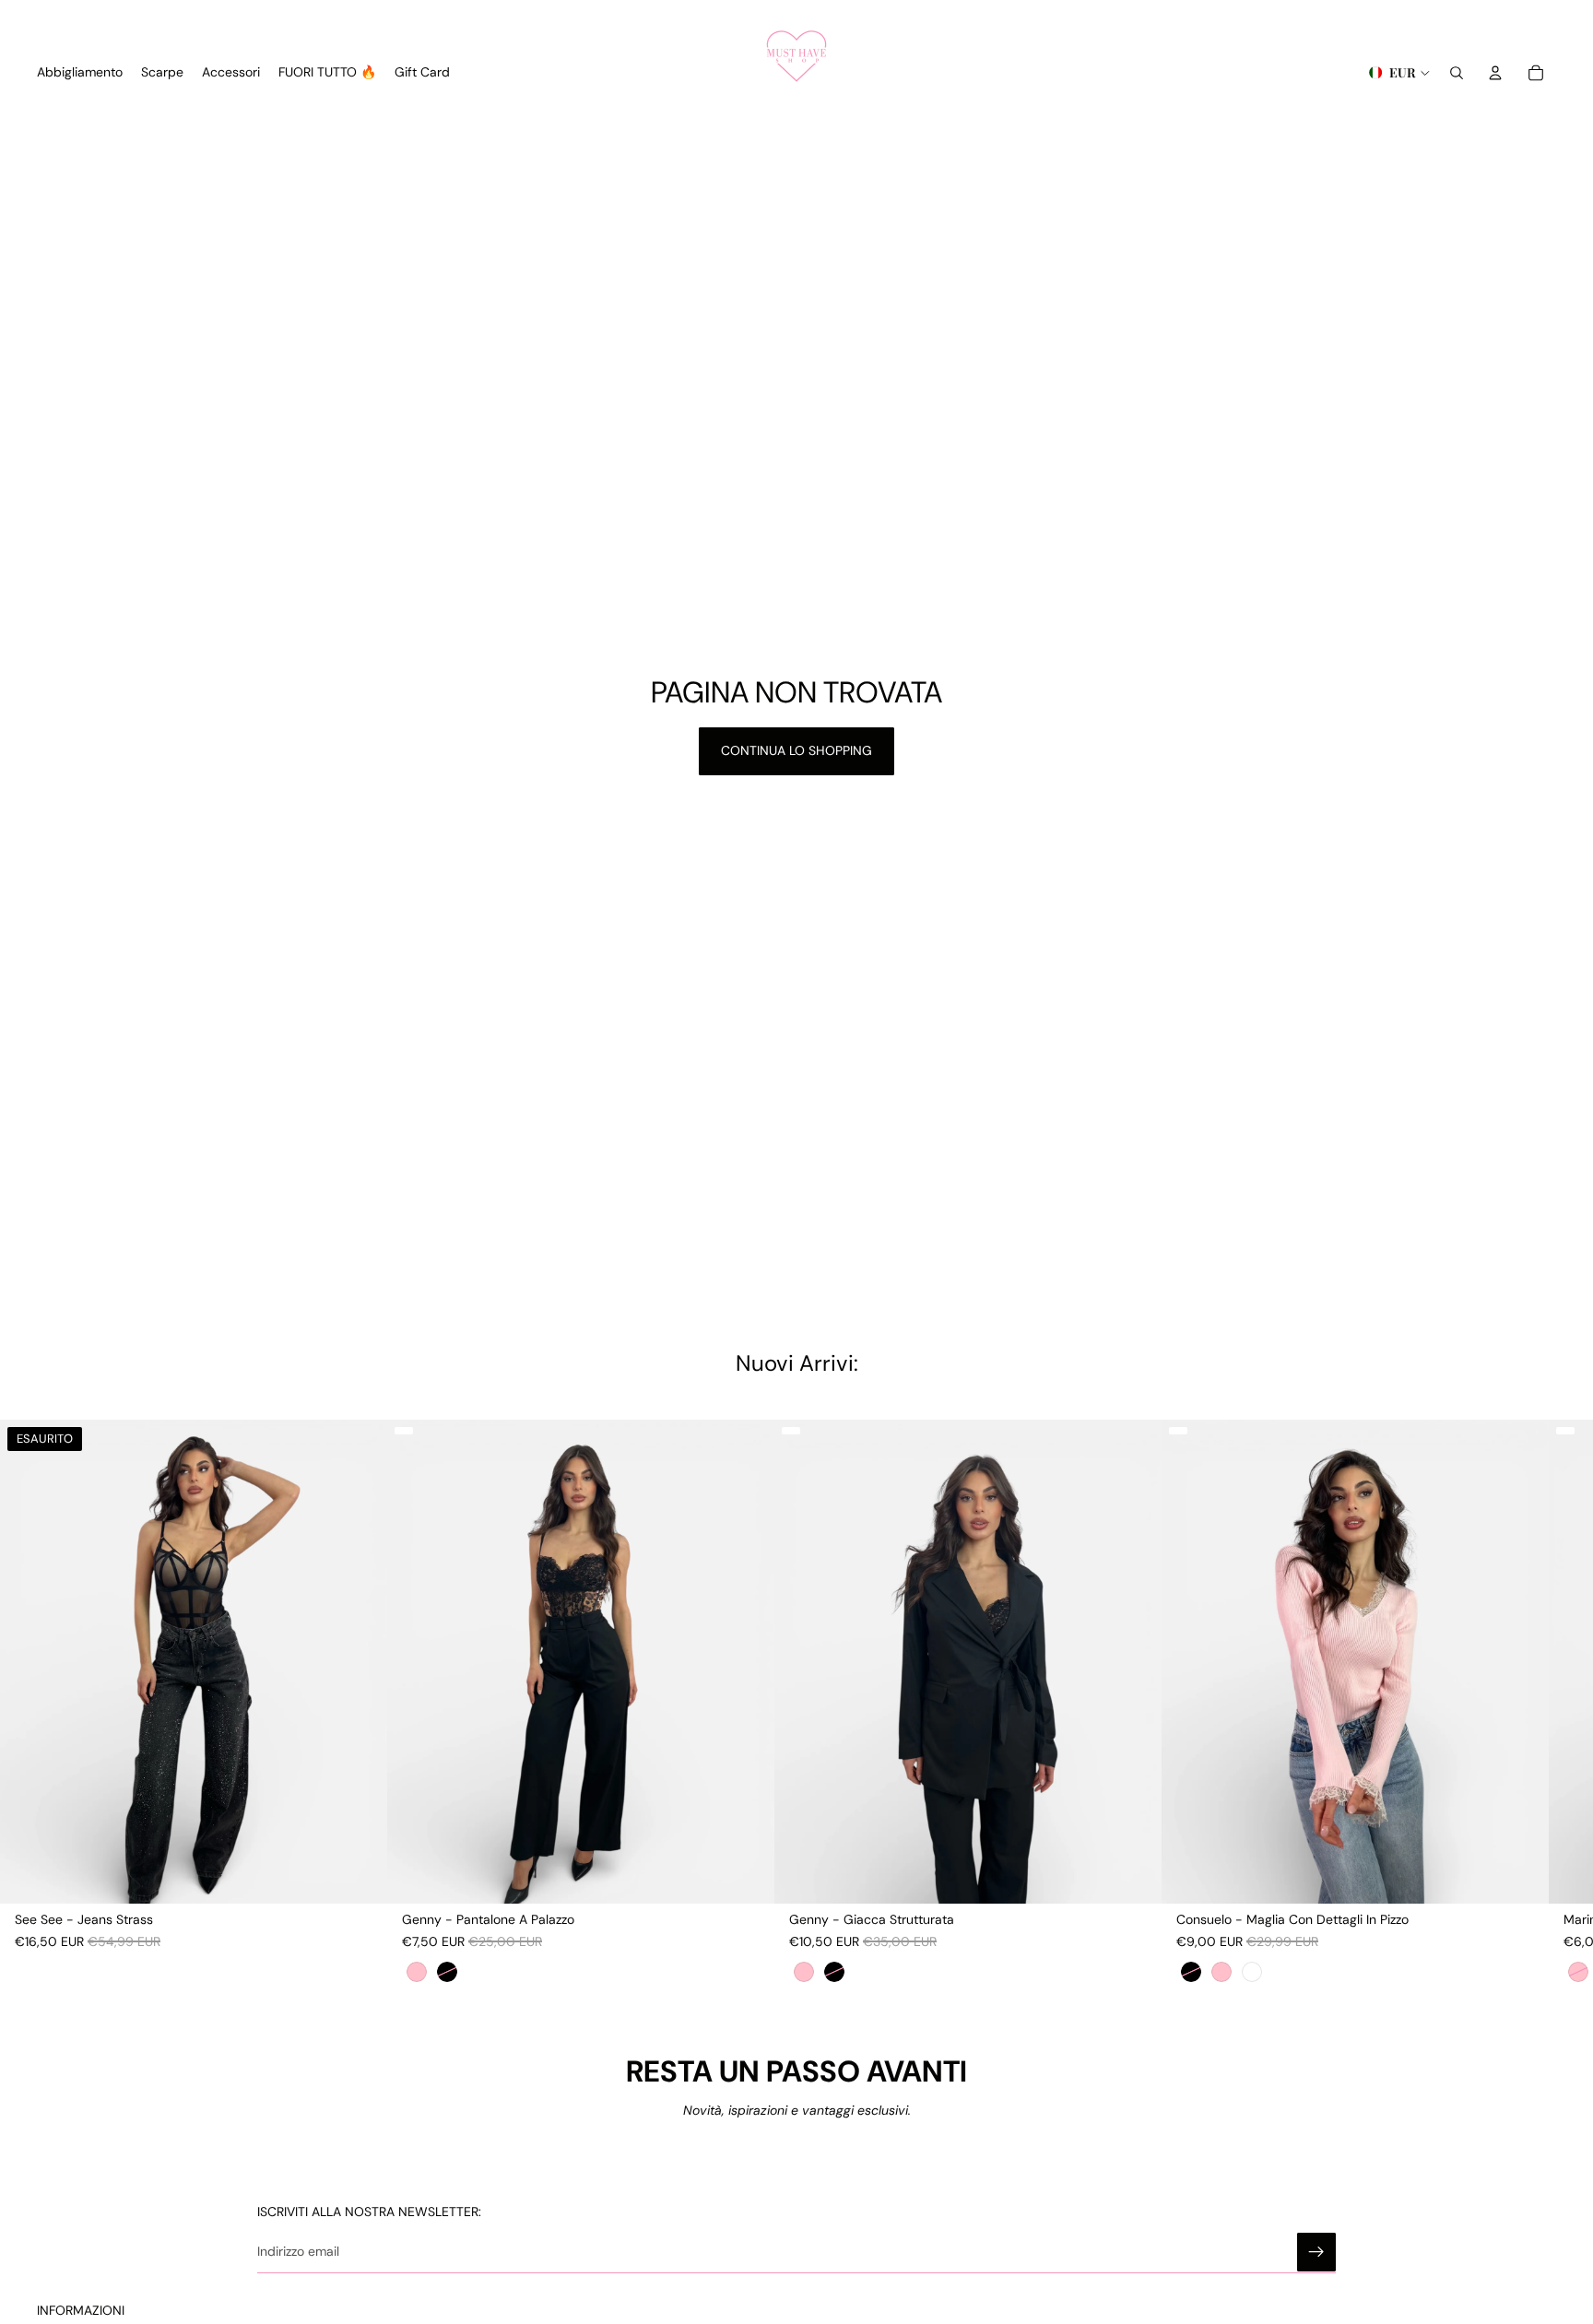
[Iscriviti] (1316, 2252)
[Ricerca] (1457, 73)
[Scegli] (746, 1875)
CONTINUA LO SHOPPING (796, 750)
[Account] (1495, 73)
